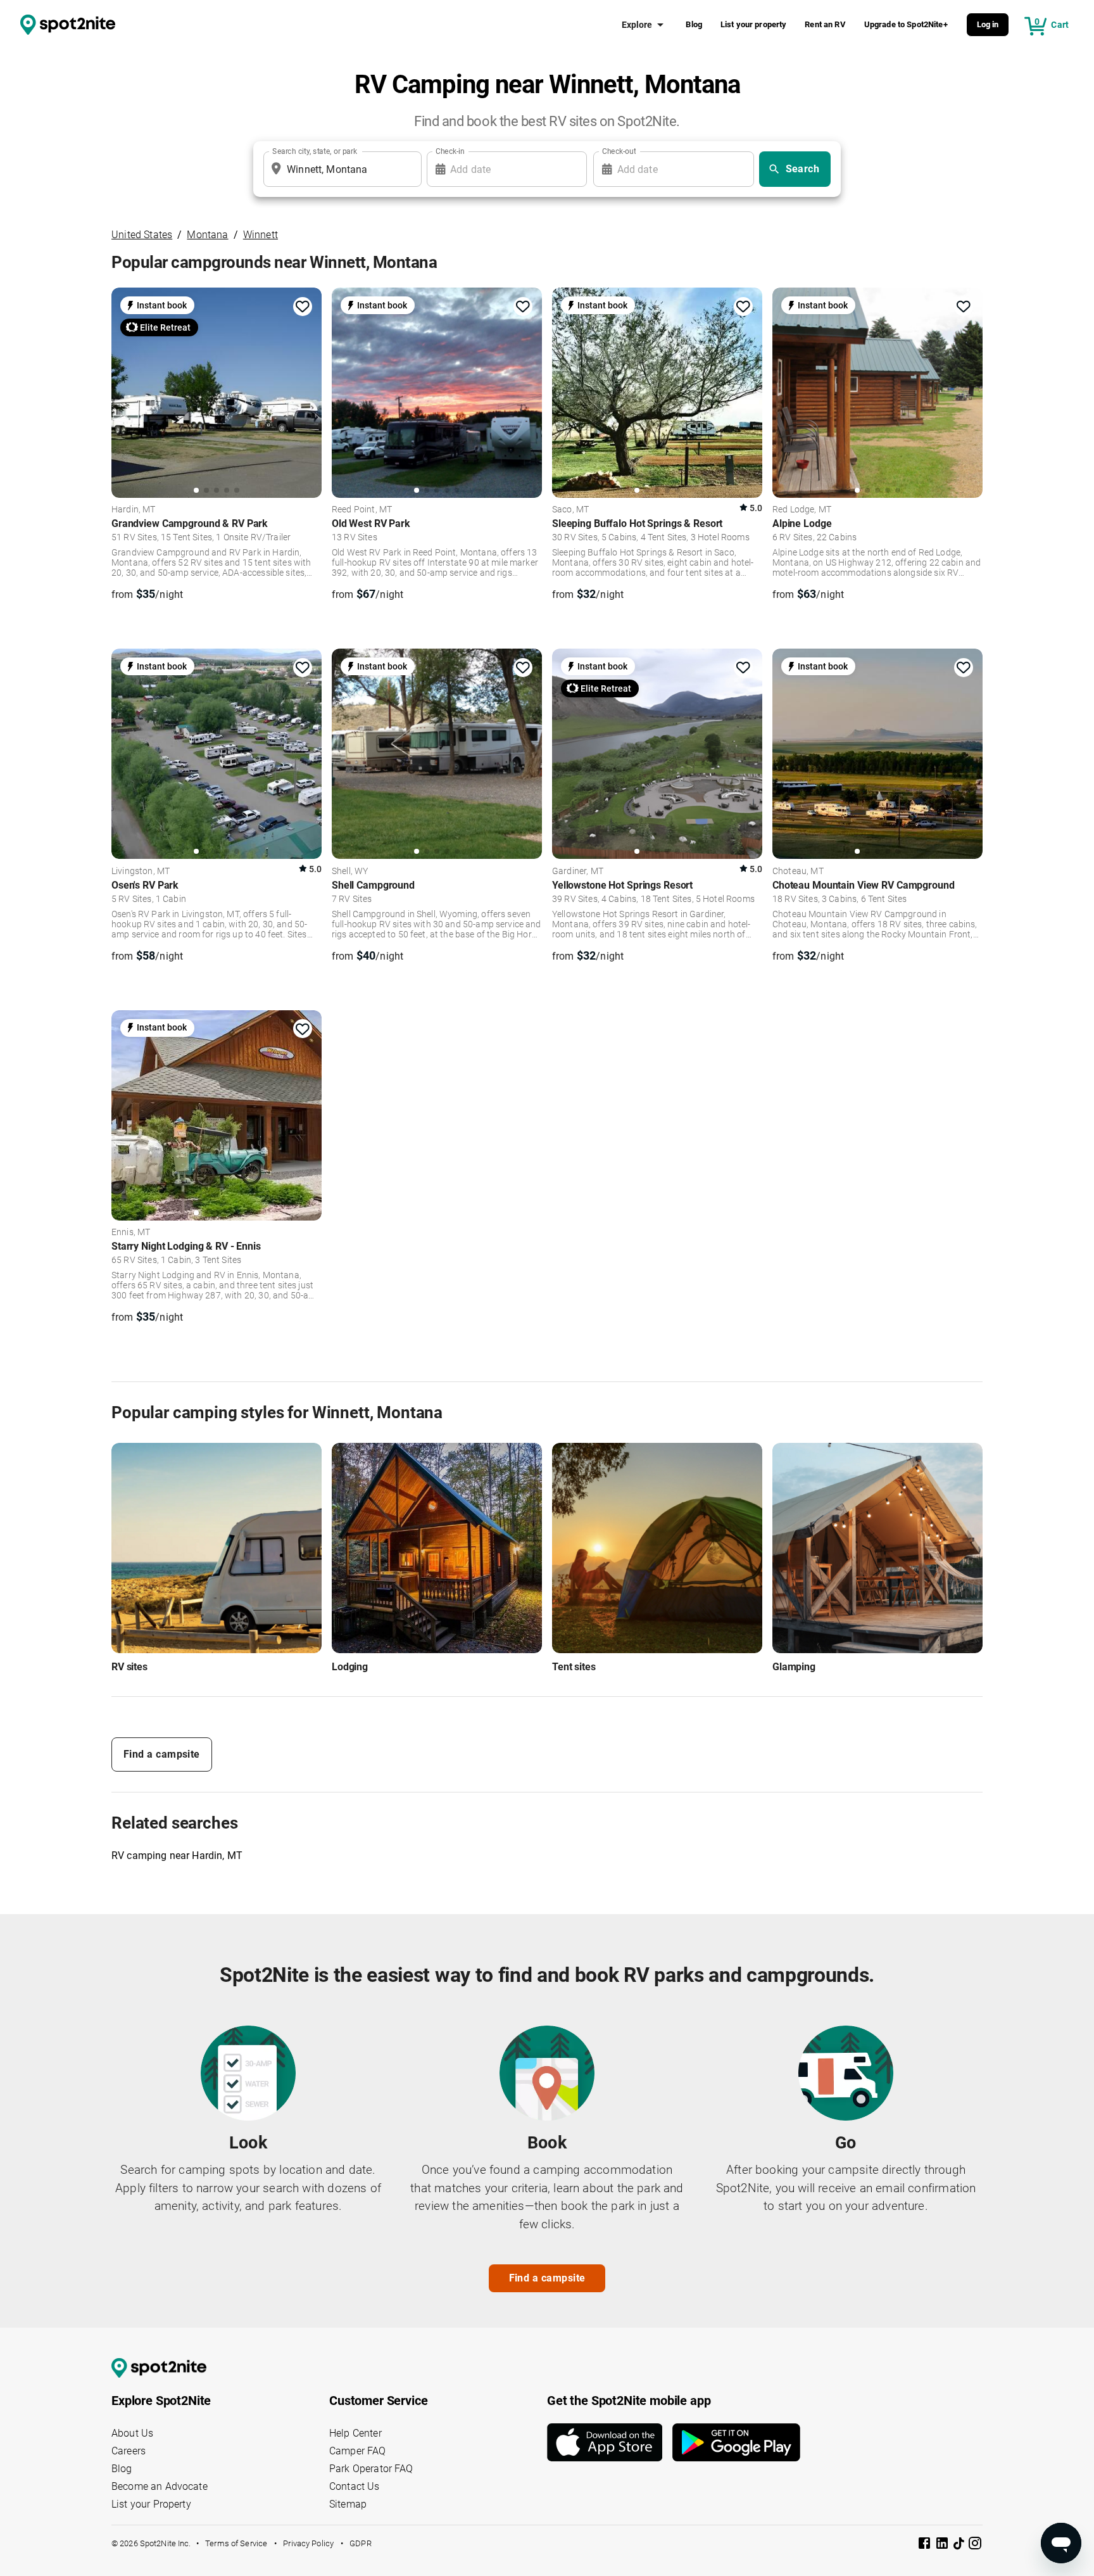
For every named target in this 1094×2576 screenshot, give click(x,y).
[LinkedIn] (943, 2545)
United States (142, 235)
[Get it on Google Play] (736, 2442)
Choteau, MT (798, 872)
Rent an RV (825, 24)
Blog (694, 24)
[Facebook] (926, 2545)
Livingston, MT (141, 872)
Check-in (450, 151)
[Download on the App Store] (610, 2442)
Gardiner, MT (578, 872)
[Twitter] (960, 2544)
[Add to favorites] (303, 307)
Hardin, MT (134, 510)
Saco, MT (570, 510)
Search (803, 169)
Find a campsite (162, 1754)
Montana (207, 235)
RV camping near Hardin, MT (177, 1856)
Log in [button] (988, 24)
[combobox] (340, 169)
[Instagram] (975, 2545)
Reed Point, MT (362, 510)
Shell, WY (350, 872)
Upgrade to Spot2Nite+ (906, 24)
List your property (754, 24)
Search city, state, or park (315, 151)
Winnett (261, 235)
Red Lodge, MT (802, 510)
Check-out (619, 151)
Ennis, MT (131, 1233)
